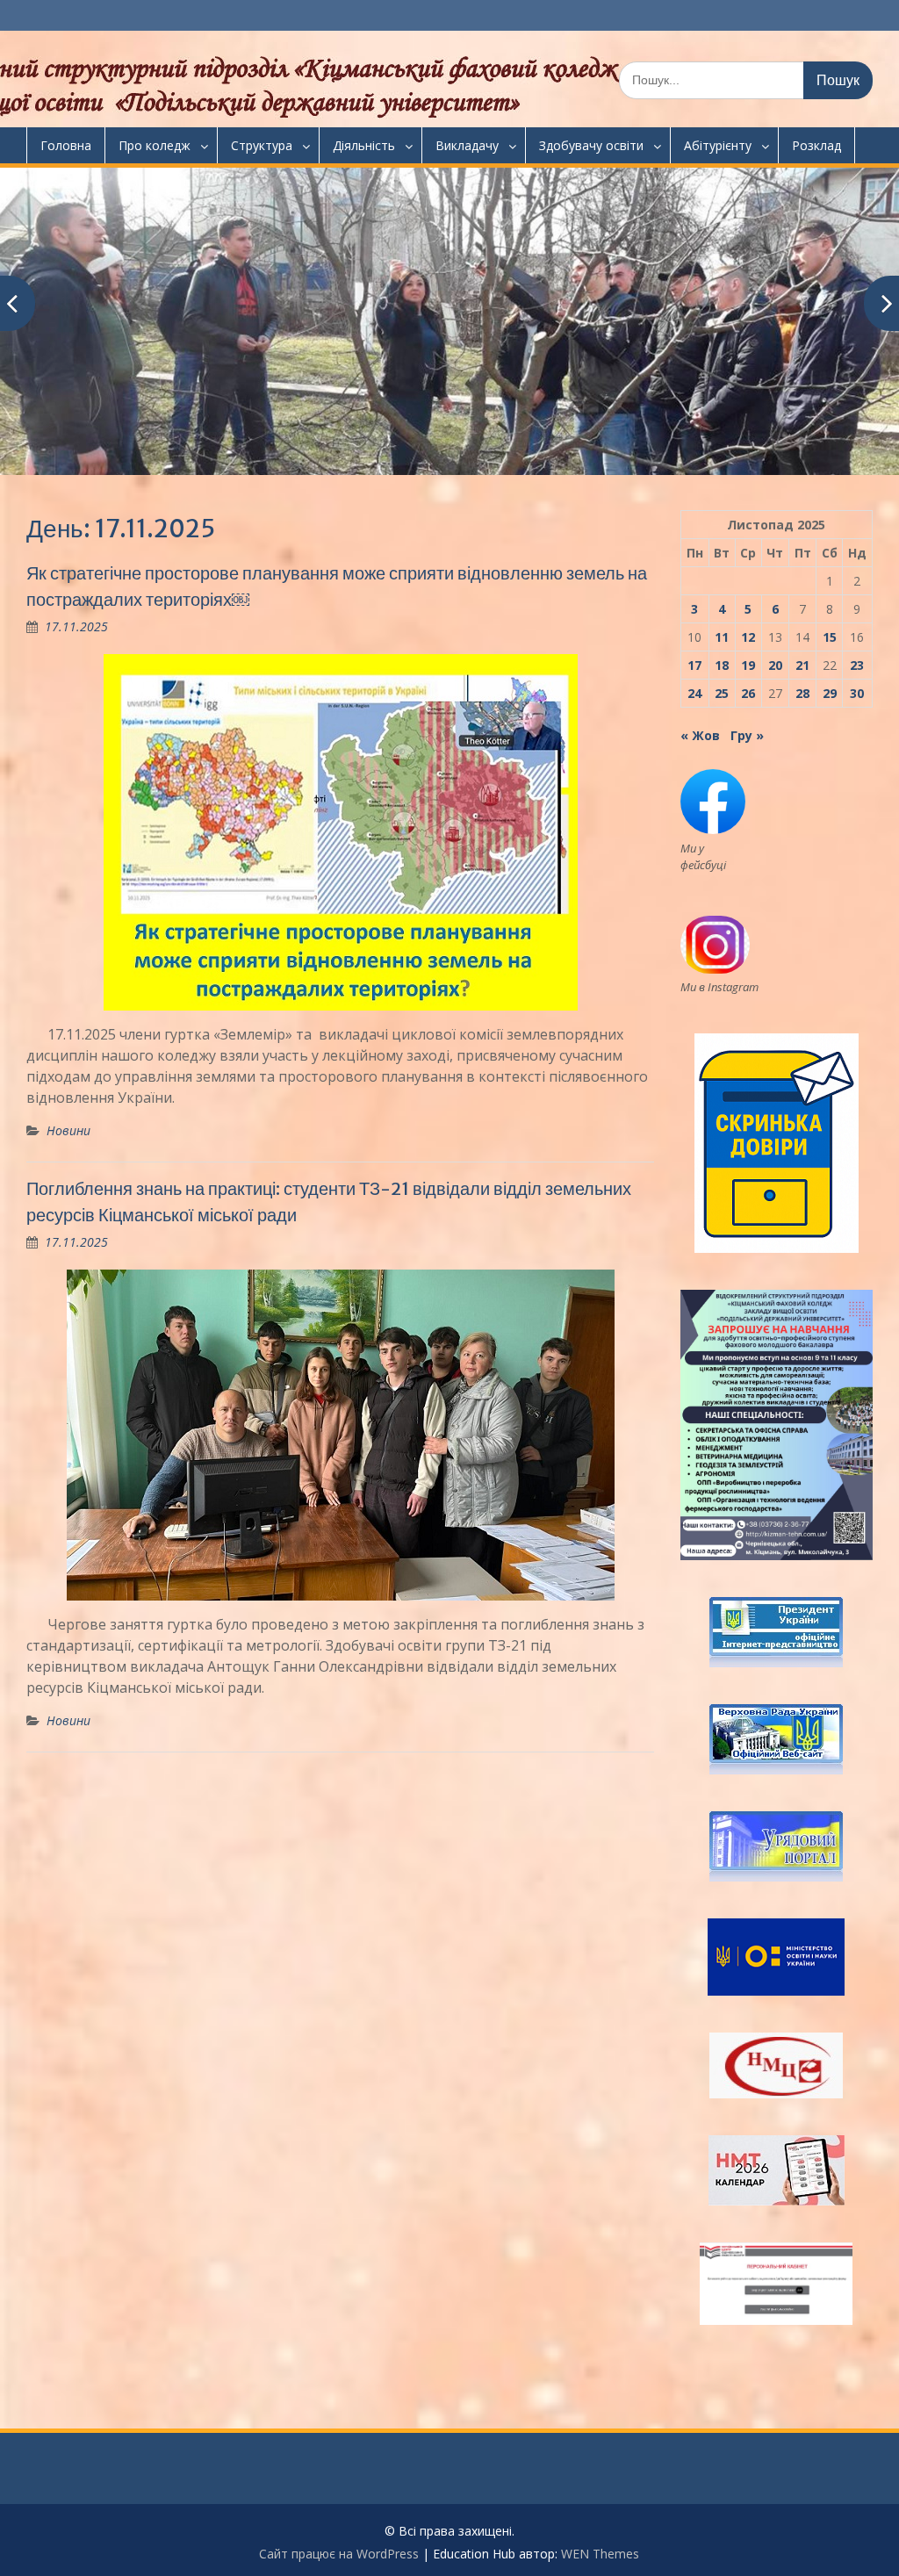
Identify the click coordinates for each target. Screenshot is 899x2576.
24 (694, 693)
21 (802, 665)
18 (722, 665)
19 (748, 665)
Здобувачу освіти (591, 145)
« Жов (700, 735)
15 (830, 637)
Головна (66, 145)
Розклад (816, 145)
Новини (68, 1130)
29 (830, 693)
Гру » (747, 735)
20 (775, 665)
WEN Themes (600, 2554)
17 (694, 665)
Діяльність (364, 145)
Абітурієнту (718, 145)
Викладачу (467, 145)
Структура (262, 145)
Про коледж (155, 145)
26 (748, 693)
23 (857, 665)
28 (802, 693)
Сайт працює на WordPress (339, 2554)
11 (722, 637)
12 (748, 637)
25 (722, 693)
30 (857, 693)
